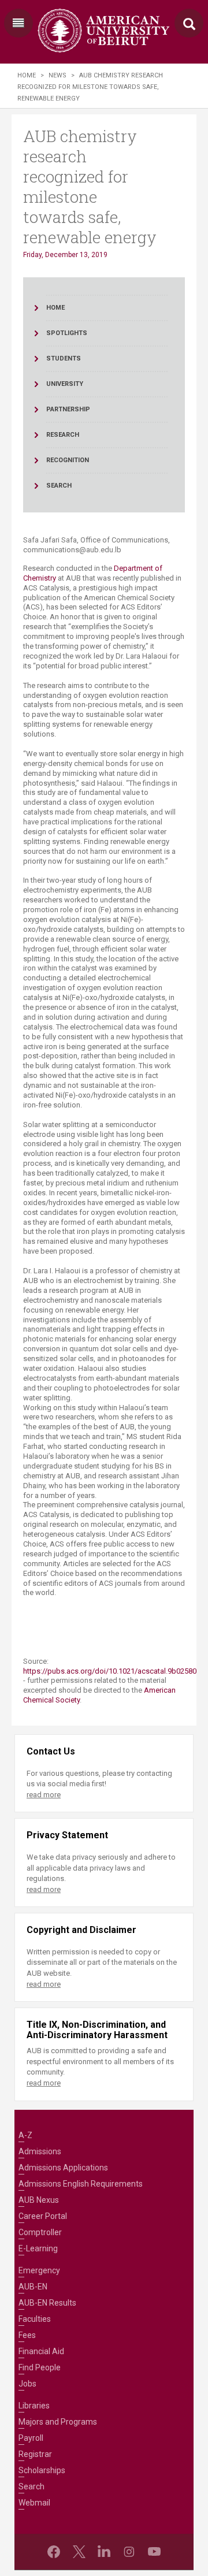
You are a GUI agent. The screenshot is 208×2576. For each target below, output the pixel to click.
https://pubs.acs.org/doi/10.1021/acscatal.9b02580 (110, 1671)
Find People (40, 2367)
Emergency (39, 2270)
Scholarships (42, 2470)
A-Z (25, 2135)
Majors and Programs (58, 2422)
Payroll (31, 2438)
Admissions (40, 2151)
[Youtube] (154, 2552)
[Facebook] (54, 2552)
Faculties (35, 2319)
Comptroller (40, 2232)
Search (31, 2486)
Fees (27, 2335)
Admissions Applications (63, 2168)
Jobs (27, 2384)
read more (44, 1795)
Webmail (34, 2503)
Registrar (35, 2454)
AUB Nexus (39, 2200)
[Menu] (18, 23)
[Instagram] (129, 2552)
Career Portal (43, 2216)
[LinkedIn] (104, 2552)
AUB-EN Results (47, 2303)
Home (27, 75)
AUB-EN (33, 2287)
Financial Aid (41, 2351)
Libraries (34, 2406)
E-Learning (38, 2248)
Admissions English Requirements (81, 2184)
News (57, 75)
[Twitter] (79, 2552)
